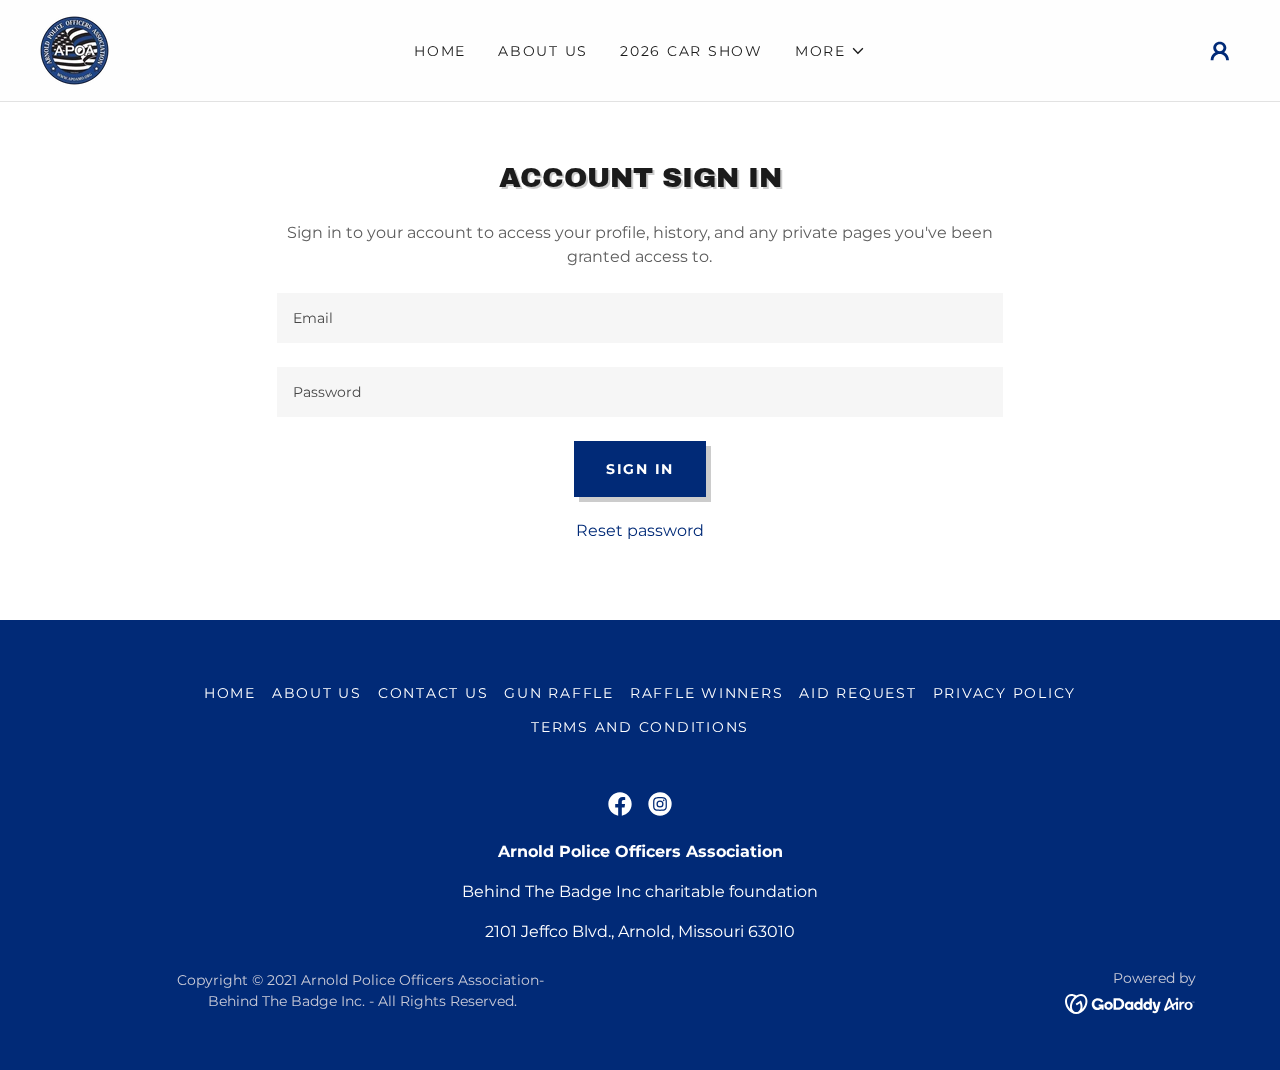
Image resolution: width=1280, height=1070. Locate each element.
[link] (74, 49)
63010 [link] (771, 931)
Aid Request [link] (857, 693)
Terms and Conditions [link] (640, 727)
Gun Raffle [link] (559, 693)
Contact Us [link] (433, 693)
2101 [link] (501, 931)
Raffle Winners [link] (707, 693)
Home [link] (440, 51)
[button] (830, 51)
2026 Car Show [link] (691, 51)
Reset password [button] (640, 530)
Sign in (640, 469)
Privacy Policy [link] (1005, 693)
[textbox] (639, 318)
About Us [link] (543, 51)
